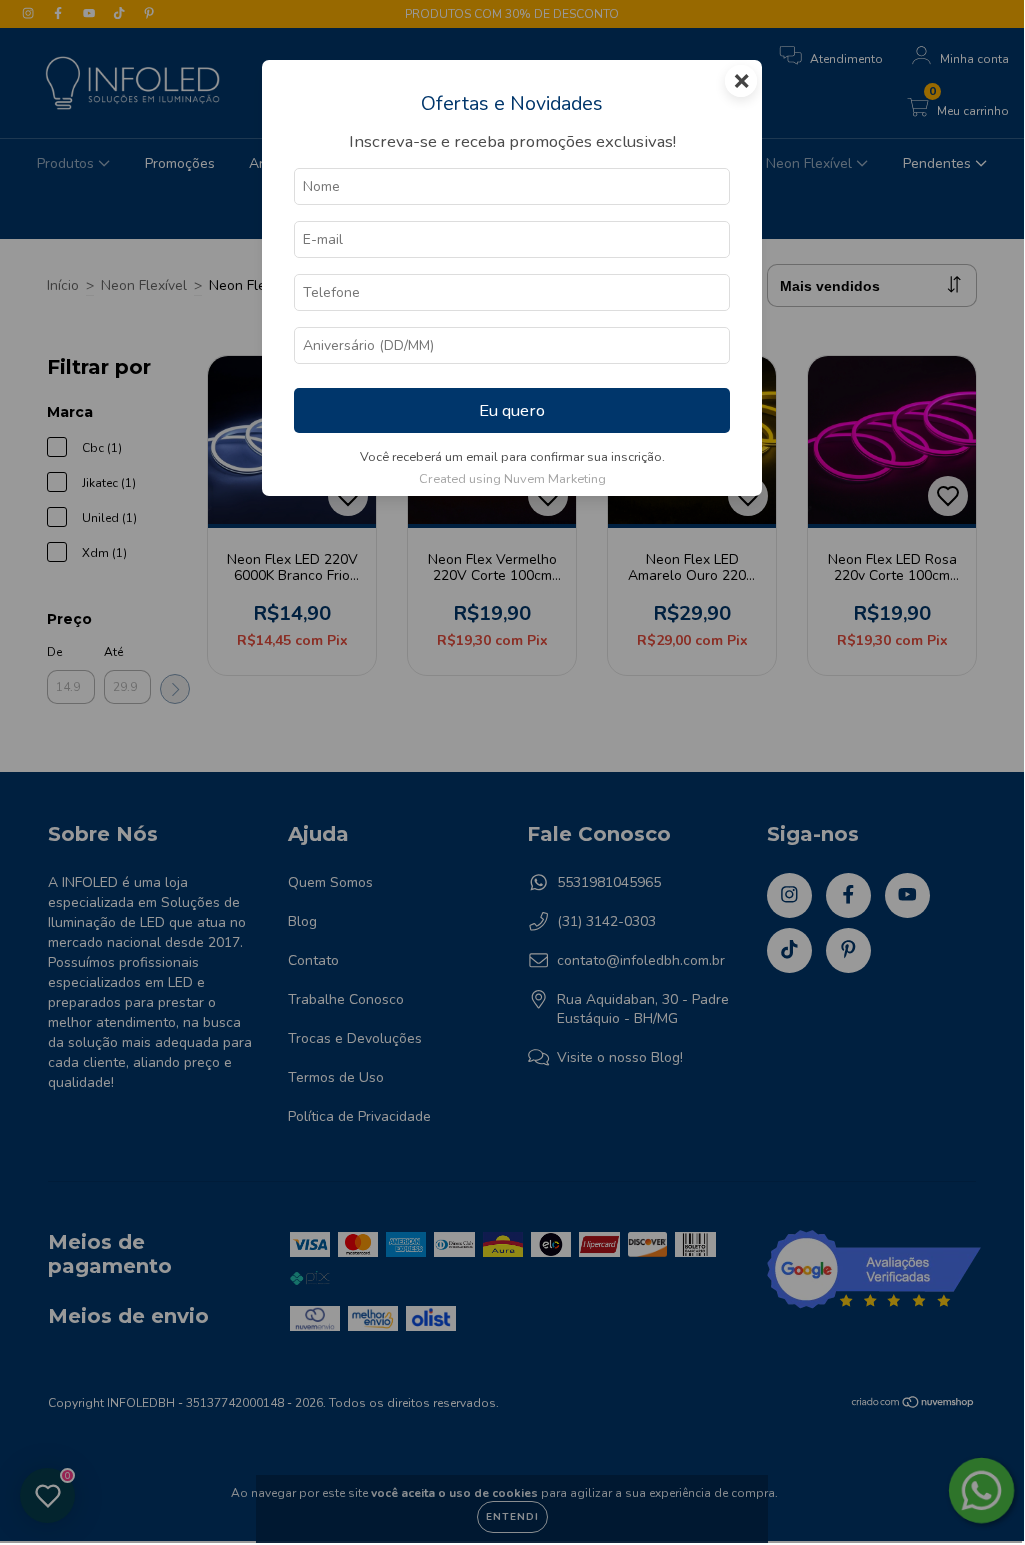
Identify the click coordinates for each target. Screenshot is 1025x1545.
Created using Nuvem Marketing (512, 479)
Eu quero (512, 410)
